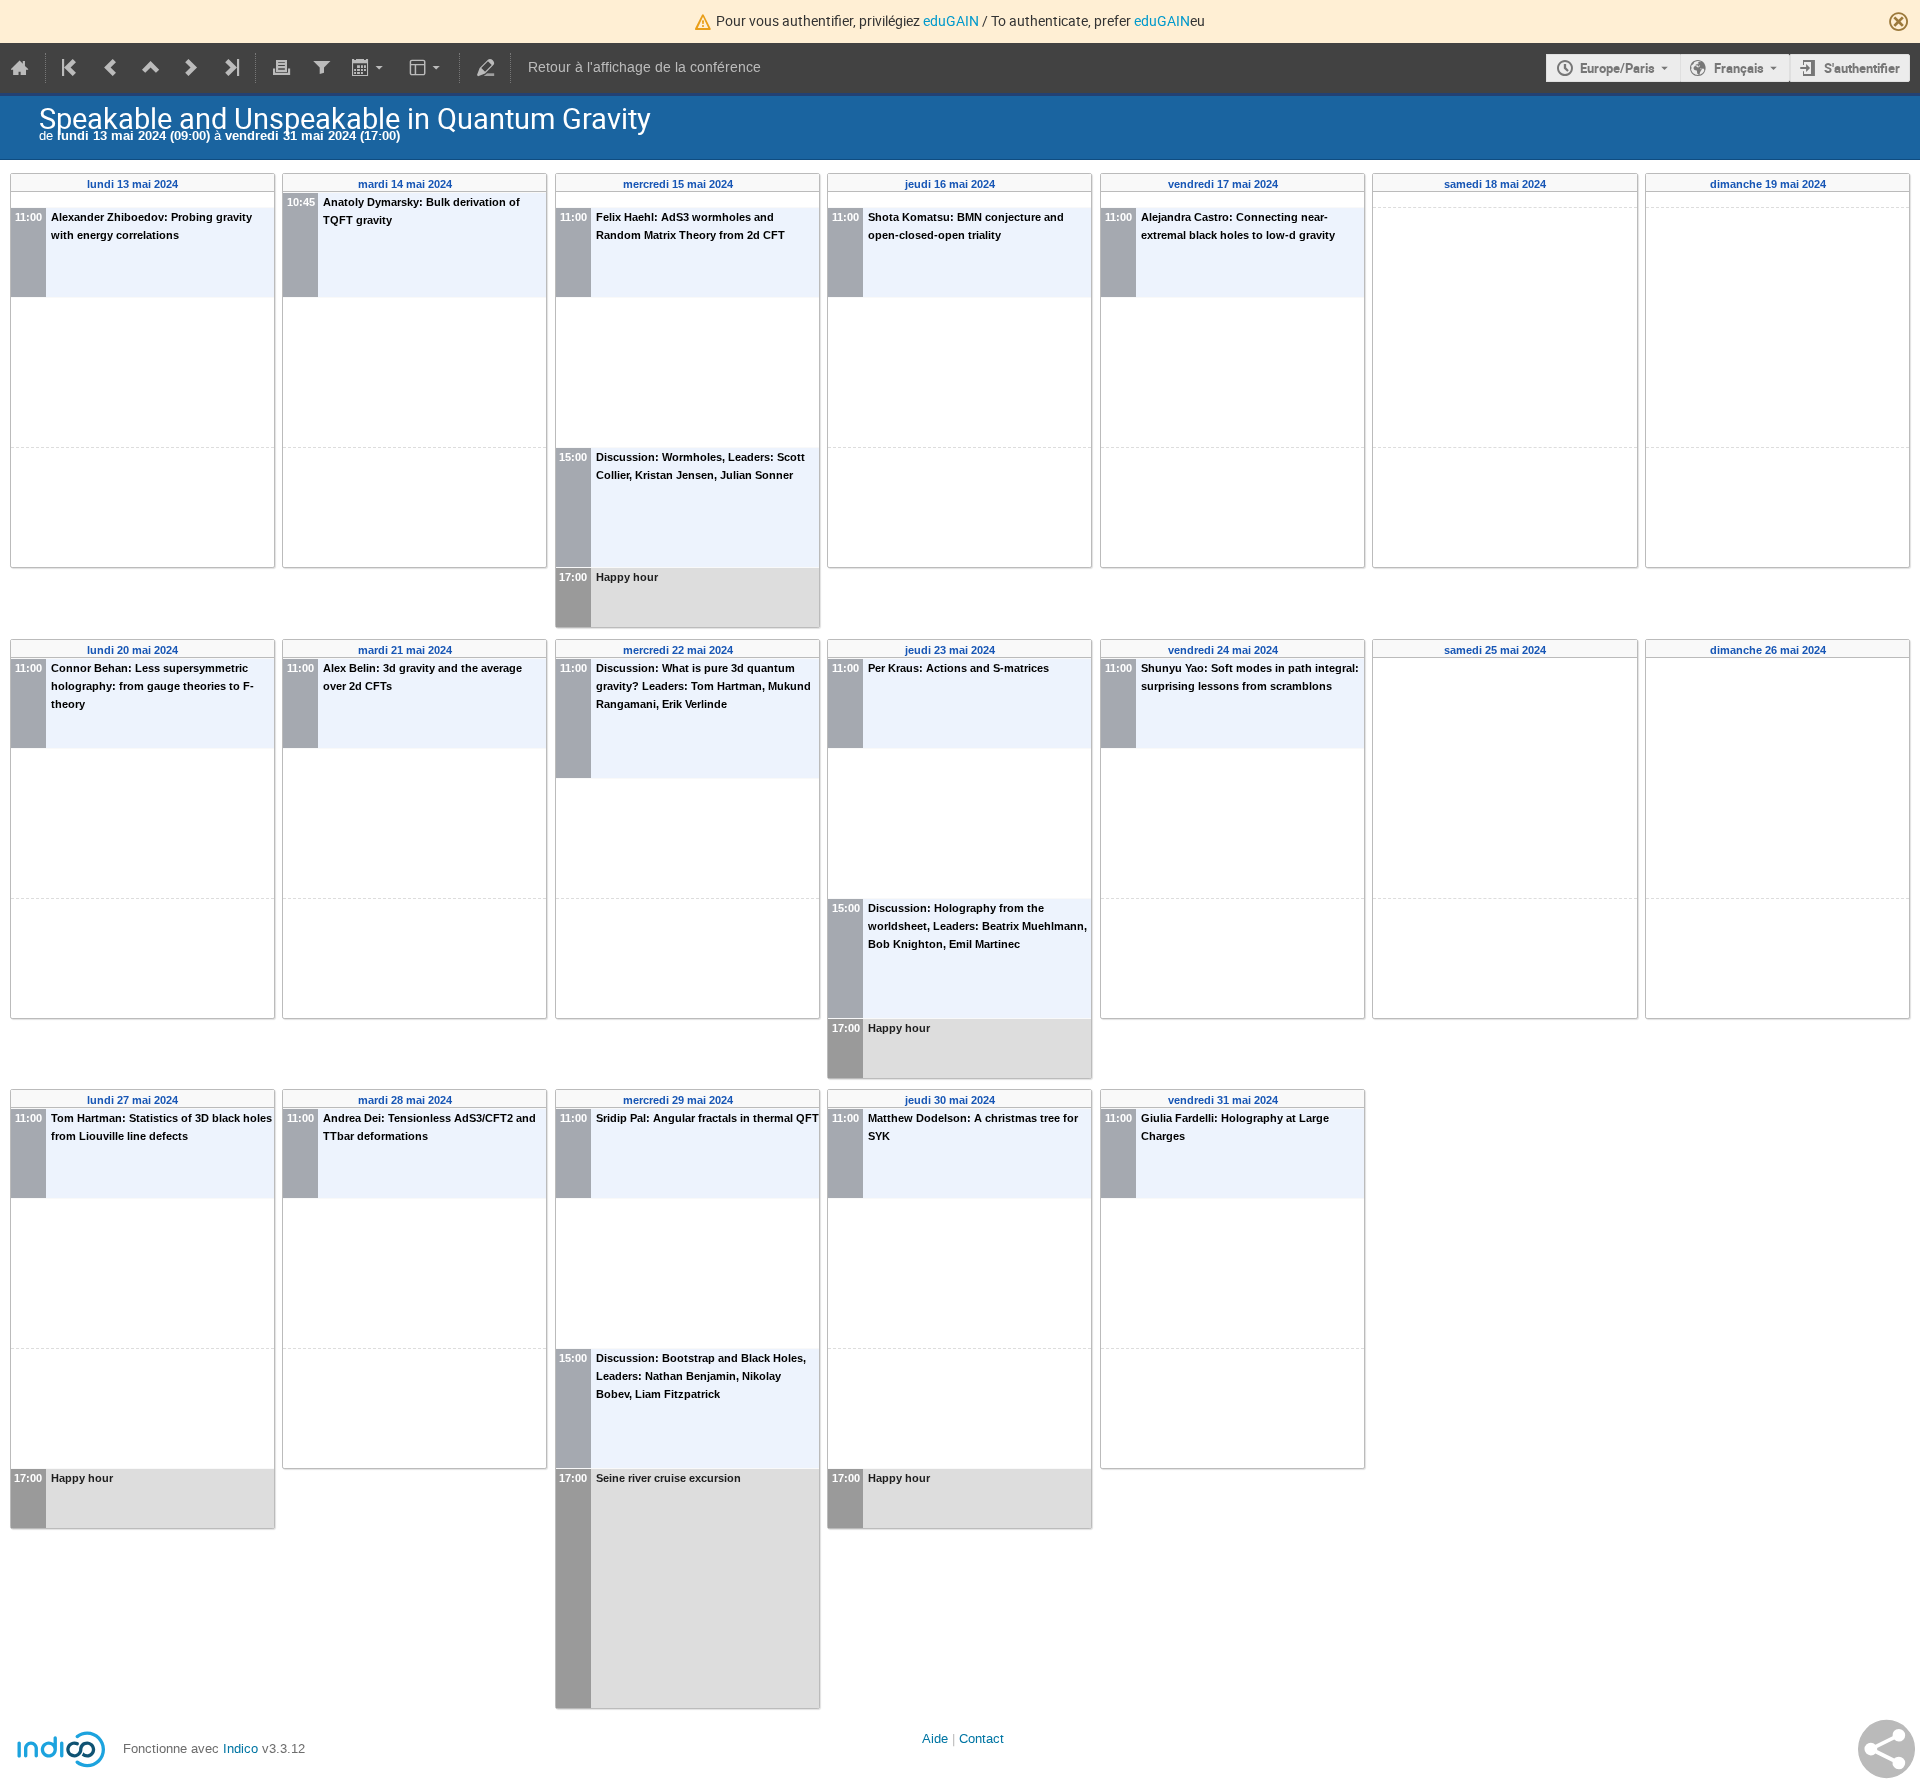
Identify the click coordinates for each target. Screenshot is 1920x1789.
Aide (935, 1738)
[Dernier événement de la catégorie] (230, 68)
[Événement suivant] (191, 68)
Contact (981, 1738)
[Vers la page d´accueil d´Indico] (20, 68)
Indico (240, 1748)
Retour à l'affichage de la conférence (644, 67)
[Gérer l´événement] (485, 68)
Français (1739, 68)
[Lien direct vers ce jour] (191, 184)
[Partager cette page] (1886, 1749)
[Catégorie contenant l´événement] (151, 68)
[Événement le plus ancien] (71, 68)
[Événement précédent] (111, 68)
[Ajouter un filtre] (321, 68)
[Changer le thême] (426, 68)
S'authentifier (1862, 68)
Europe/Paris (1617, 68)
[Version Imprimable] (281, 68)
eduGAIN (951, 20)
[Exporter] (369, 68)
